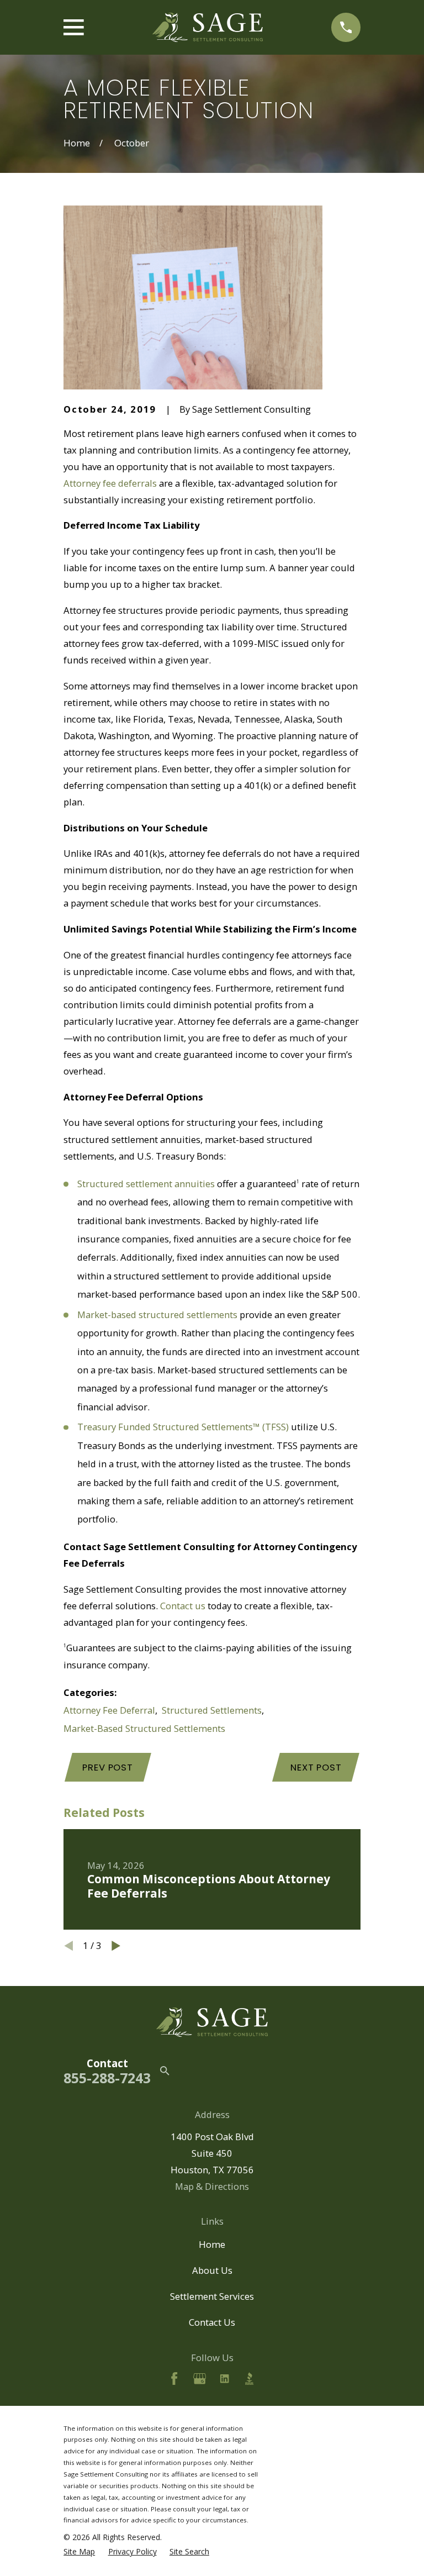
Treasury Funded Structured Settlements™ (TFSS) (183, 1427)
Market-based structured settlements (157, 1315)
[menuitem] (79, 2552)
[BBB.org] (249, 2379)
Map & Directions (212, 2186)
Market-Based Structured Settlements (144, 1728)
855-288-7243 (107, 2078)
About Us (212, 2270)
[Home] (208, 27)
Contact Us (212, 2322)
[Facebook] (174, 2379)
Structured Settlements (212, 1710)
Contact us (183, 1606)
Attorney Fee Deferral (109, 1710)
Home (212, 2244)
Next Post (316, 1767)
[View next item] (116, 1946)
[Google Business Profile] (200, 2379)
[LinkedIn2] (224, 2379)
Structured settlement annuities (146, 1184)
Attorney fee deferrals (110, 483)
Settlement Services (212, 2296)
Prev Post (108, 1767)
